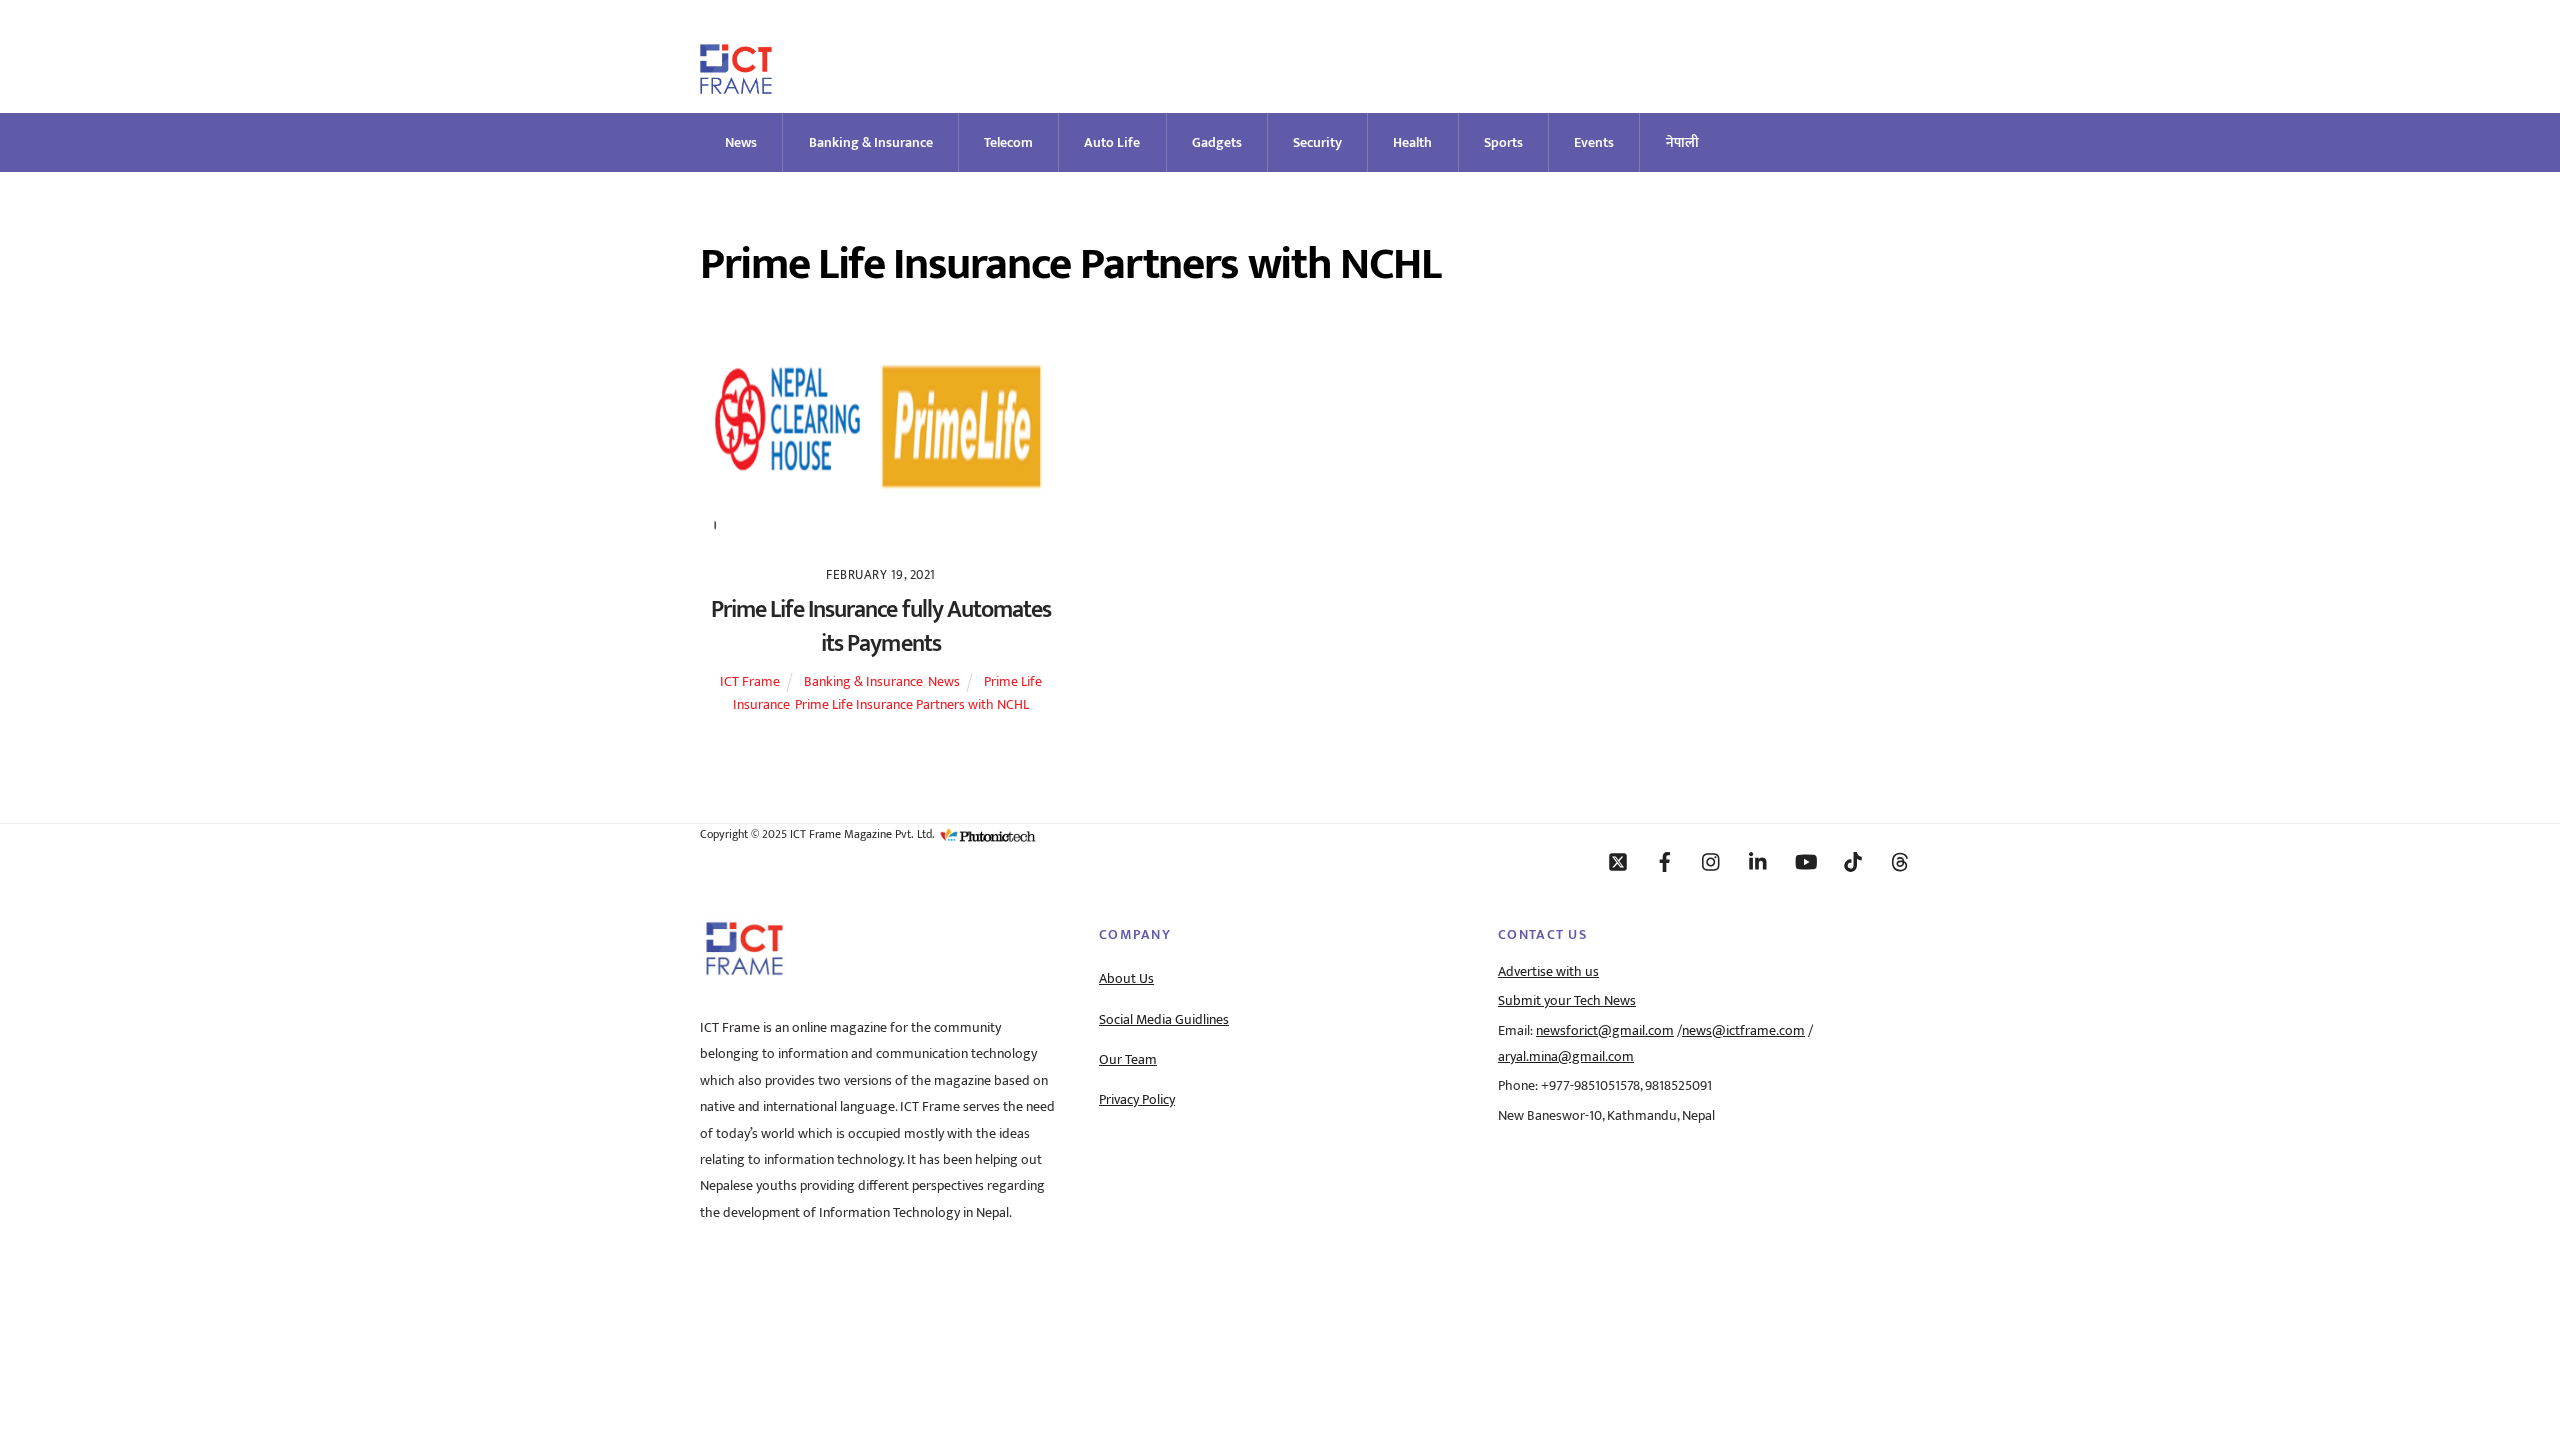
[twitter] (1618, 861)
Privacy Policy (1137, 1100)
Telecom (1008, 142)
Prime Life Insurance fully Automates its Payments (881, 627)
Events (1594, 142)
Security (1317, 142)
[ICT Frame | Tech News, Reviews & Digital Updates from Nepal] (736, 85)
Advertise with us (1548, 972)
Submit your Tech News (1567, 1001)
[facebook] (1665, 861)
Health (1412, 142)
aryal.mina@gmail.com (1566, 1057)
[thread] (1900, 861)
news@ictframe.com (1743, 1031)
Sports (1503, 142)
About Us (1126, 979)
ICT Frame (750, 682)
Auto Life (1112, 142)
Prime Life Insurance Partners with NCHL (912, 705)
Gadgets (1217, 142)
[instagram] (1712, 861)
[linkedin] (1759, 861)
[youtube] (1806, 861)
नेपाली (1682, 142)
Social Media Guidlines (1164, 1020)
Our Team (1128, 1060)
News (741, 142)
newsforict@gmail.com (1605, 1031)
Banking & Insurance (871, 142)
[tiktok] (1853, 861)
